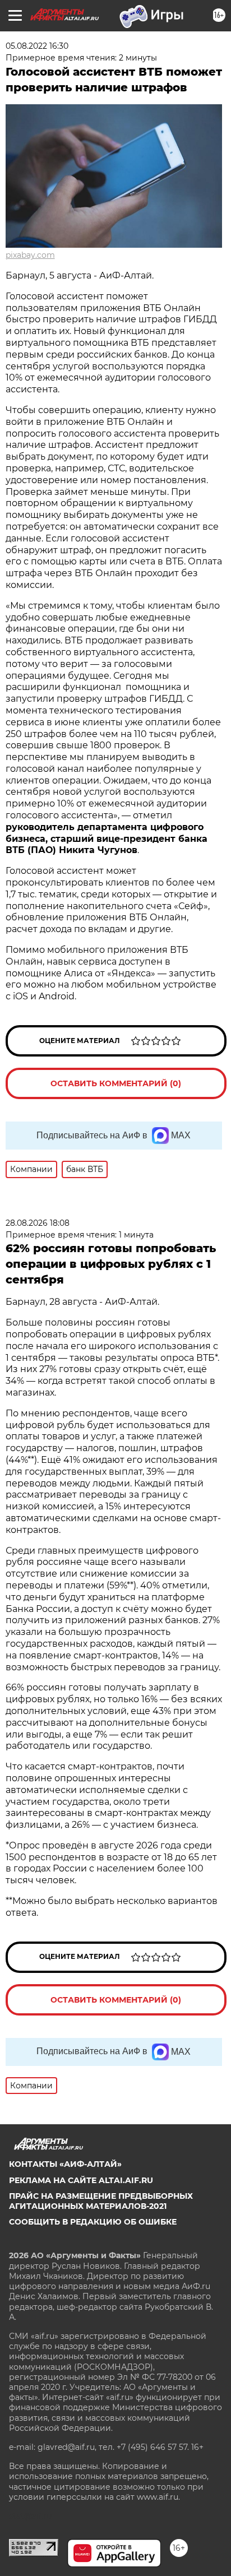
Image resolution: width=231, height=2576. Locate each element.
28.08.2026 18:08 (38, 1223)
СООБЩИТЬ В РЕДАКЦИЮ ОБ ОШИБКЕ (93, 2222)
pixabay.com (30, 255)
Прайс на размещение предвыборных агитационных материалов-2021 (101, 2201)
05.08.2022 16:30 (37, 46)
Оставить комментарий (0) (116, 1083)
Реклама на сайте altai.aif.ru (81, 2180)
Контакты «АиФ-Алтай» (65, 2164)
